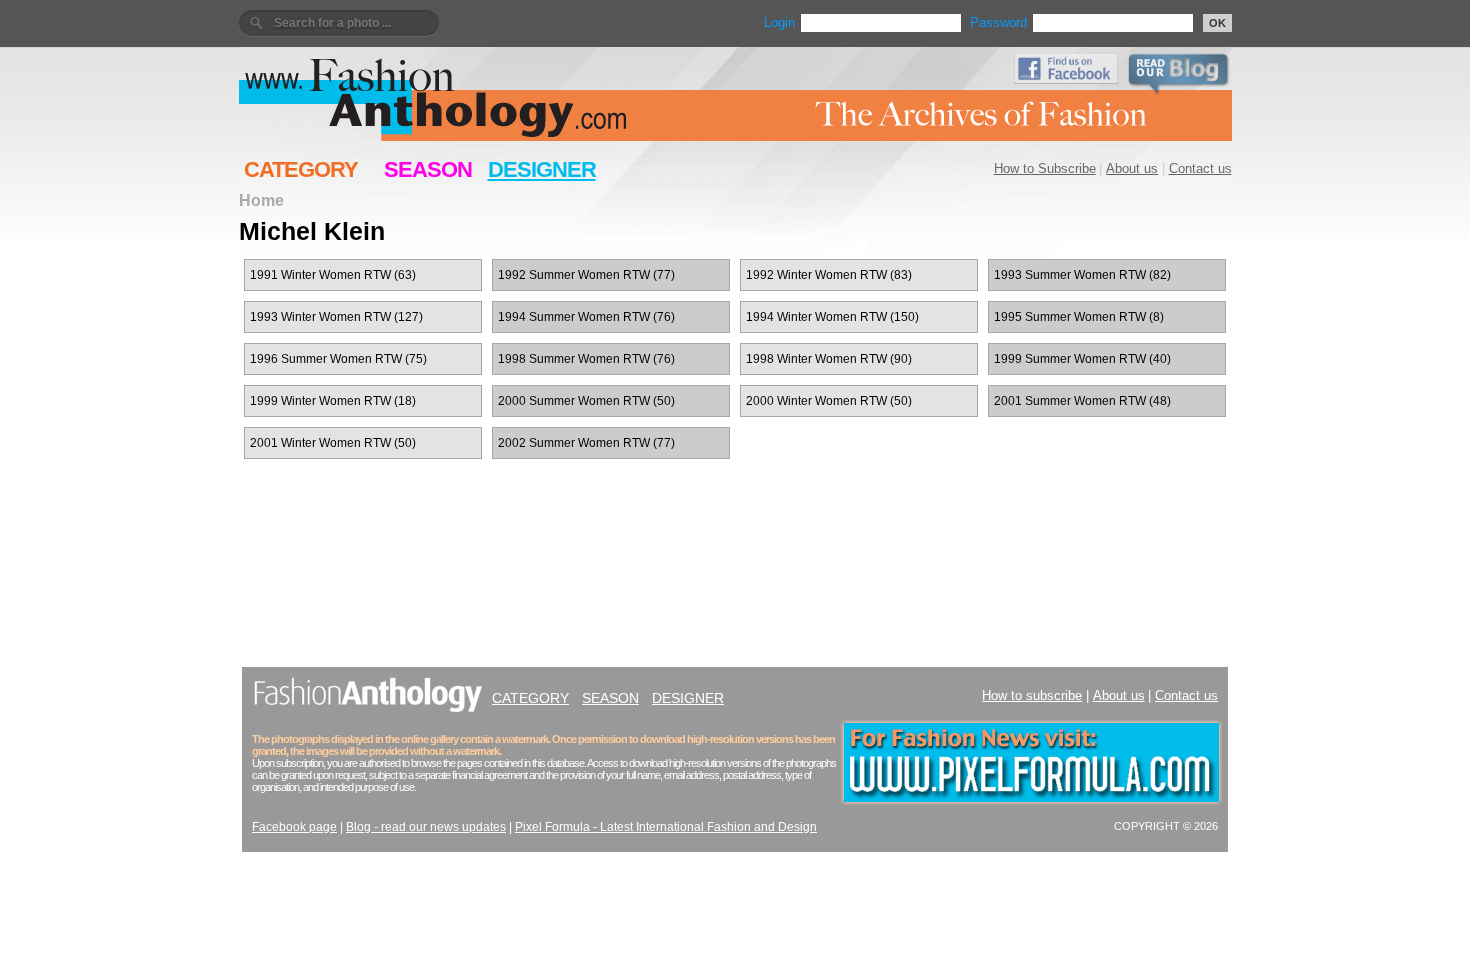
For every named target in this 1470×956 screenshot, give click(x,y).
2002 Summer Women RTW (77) (586, 443)
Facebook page (294, 827)
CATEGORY (301, 169)
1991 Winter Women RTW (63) (333, 275)
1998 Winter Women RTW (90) (829, 359)
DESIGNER (542, 169)
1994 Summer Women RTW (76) (586, 317)
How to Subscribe (1045, 168)
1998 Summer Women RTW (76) (586, 359)
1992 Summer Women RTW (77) (586, 275)
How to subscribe (1032, 695)
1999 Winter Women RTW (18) (333, 401)
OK (1217, 23)
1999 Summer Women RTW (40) (1082, 359)
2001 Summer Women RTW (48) (1082, 401)
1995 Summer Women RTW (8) (1079, 317)
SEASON (428, 169)
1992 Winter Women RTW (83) (829, 275)
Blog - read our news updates (426, 827)
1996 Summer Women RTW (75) (338, 359)
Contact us (1200, 168)
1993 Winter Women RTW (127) (336, 317)
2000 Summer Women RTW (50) (586, 401)
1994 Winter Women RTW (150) (832, 317)
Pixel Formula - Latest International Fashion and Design (666, 827)
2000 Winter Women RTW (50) (829, 401)
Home (261, 200)
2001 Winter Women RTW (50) (333, 443)
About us (1132, 168)
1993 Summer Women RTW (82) (1082, 275)
